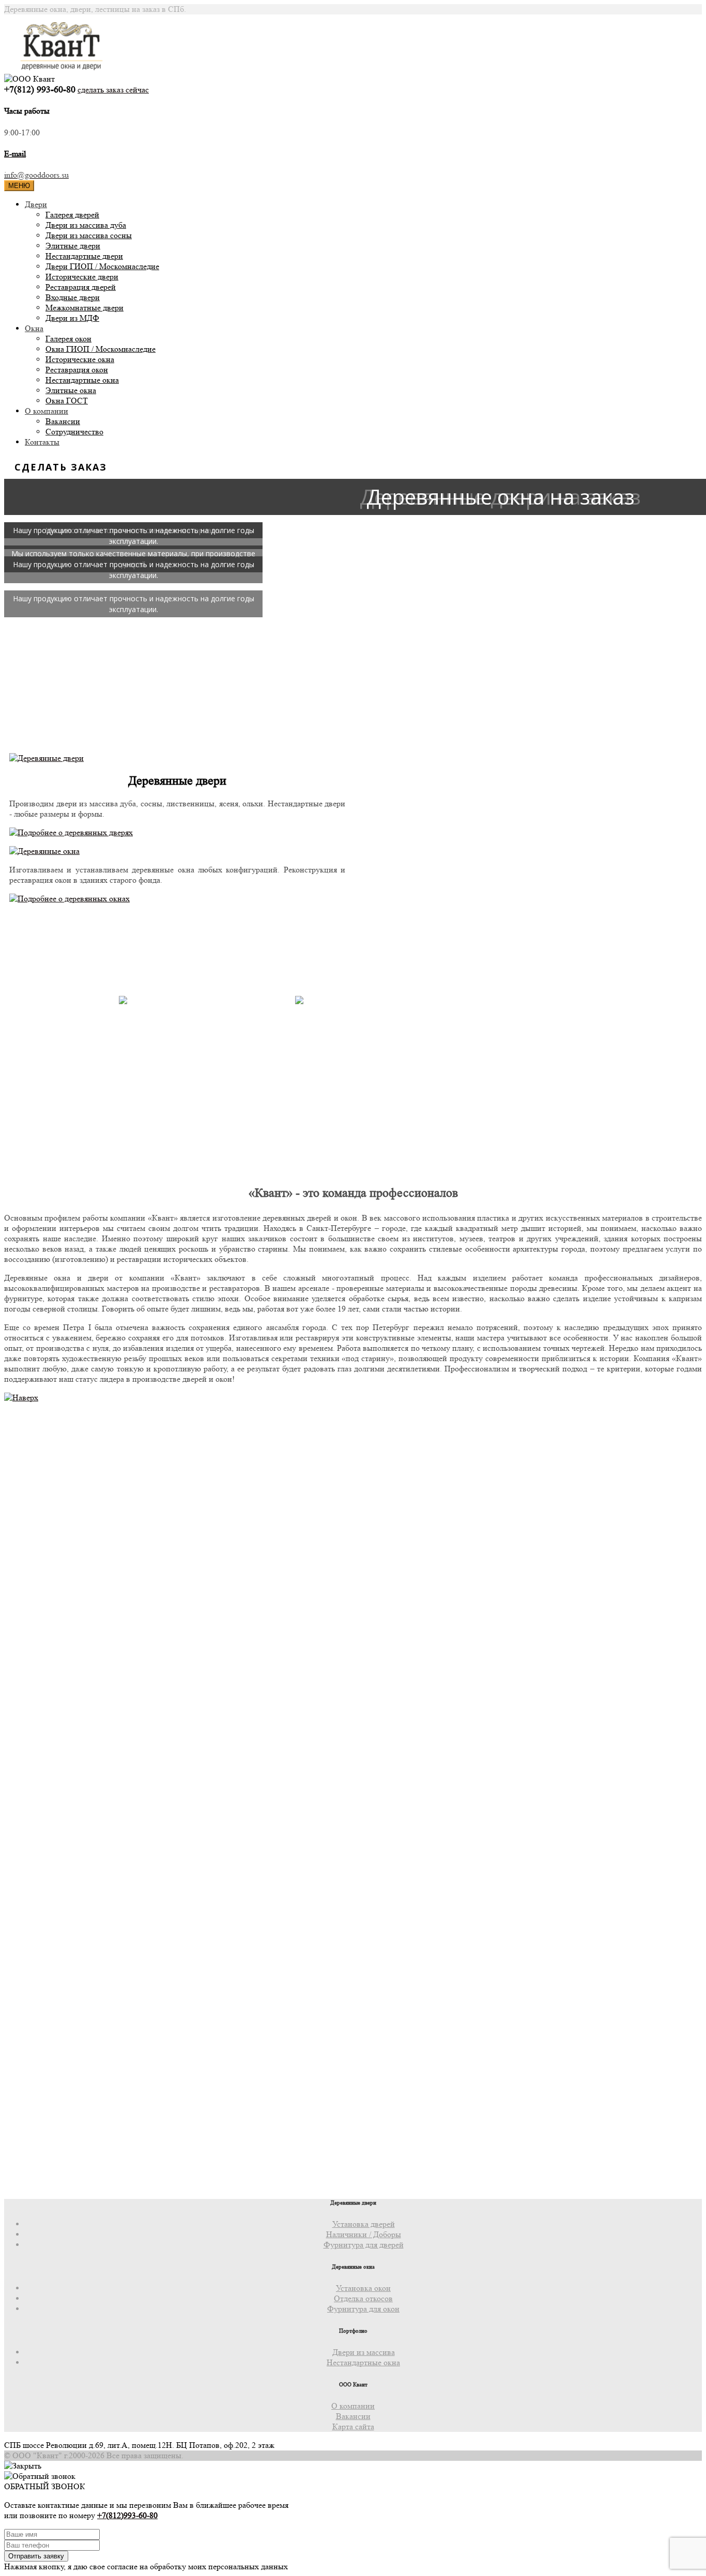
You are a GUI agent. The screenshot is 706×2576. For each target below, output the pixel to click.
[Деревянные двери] (47, 758)
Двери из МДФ (72, 318)
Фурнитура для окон (363, 2309)
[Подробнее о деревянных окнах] (70, 899)
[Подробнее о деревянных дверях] (71, 832)
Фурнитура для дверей (364, 2245)
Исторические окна (80, 359)
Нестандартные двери (84, 256)
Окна (34, 328)
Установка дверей (364, 2224)
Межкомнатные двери (85, 308)
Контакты (42, 442)
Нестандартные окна (82, 380)
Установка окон (363, 2288)
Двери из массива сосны (89, 235)
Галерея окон (68, 339)
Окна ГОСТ (67, 401)
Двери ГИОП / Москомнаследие (102, 266)
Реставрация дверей (81, 287)
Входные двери (73, 297)
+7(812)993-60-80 (127, 2515)
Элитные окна (71, 390)
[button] (12, 629)
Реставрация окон (77, 370)
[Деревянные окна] (44, 851)
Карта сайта (353, 2426)
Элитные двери (73, 246)
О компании (47, 411)
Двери (36, 204)
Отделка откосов (363, 2298)
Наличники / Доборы (364, 2234)
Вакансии (63, 421)
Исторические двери (82, 277)
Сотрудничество (74, 432)
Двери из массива (364, 2352)
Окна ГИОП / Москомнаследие (101, 349)
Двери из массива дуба (86, 225)
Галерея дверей (72, 215)
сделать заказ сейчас (113, 90)
